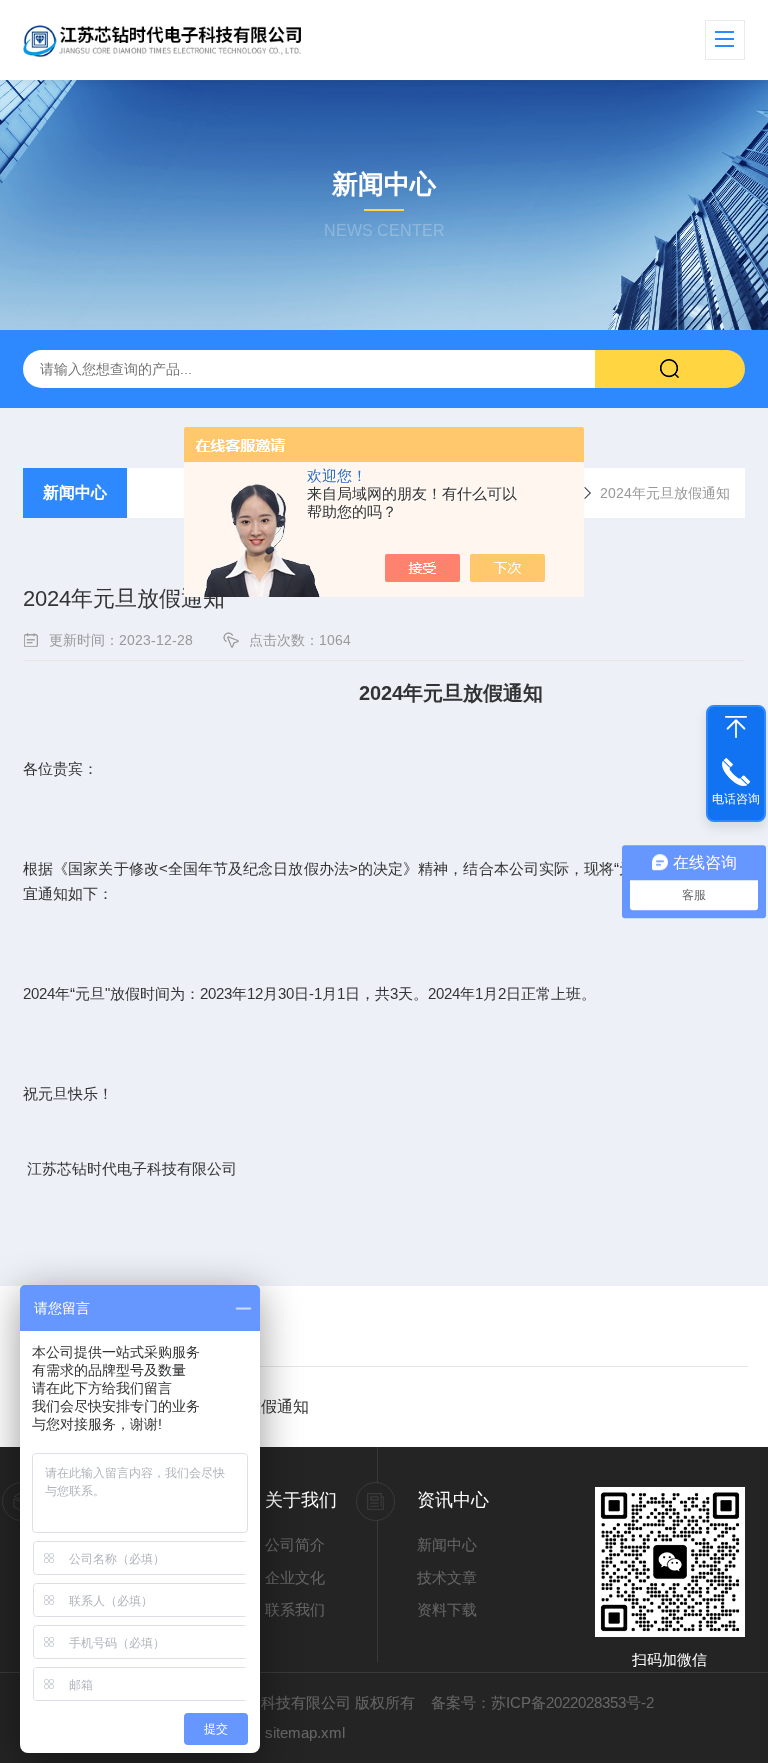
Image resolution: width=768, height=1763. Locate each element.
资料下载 (447, 1609)
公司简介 (295, 1544)
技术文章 (447, 1577)
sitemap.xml (305, 1732)
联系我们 (295, 1609)
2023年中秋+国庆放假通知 (214, 1406)
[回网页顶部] (736, 727)
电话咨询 (736, 799)
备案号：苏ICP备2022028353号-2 (542, 1702)
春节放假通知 (168, 1325)
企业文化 (295, 1577)
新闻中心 (75, 492)
